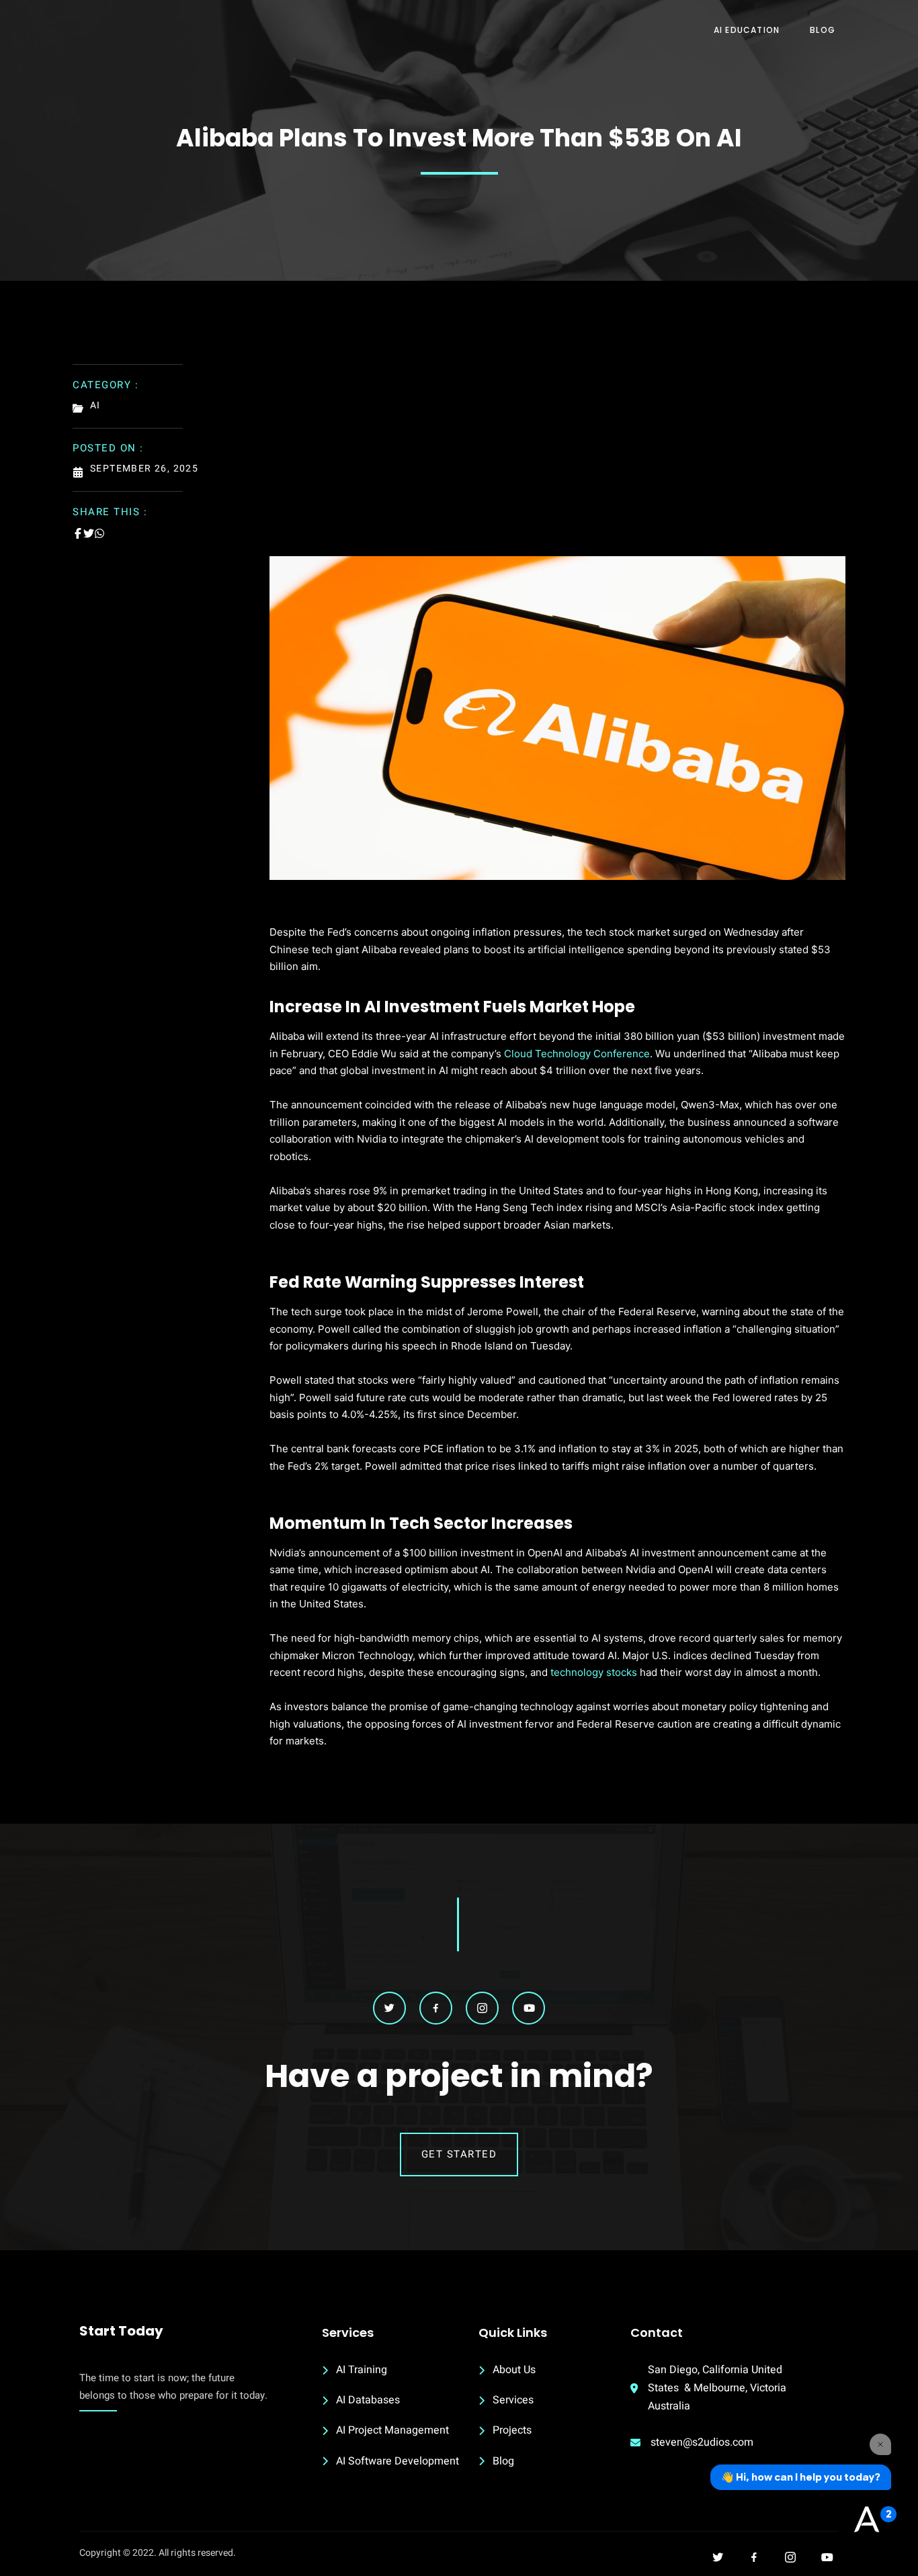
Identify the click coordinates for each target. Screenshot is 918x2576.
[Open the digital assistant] (866, 2520)
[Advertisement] (558, 455)
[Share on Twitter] (89, 533)
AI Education (747, 30)
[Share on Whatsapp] (99, 533)
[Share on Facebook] (78, 533)
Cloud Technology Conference (577, 1054)
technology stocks (594, 1672)
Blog (823, 30)
